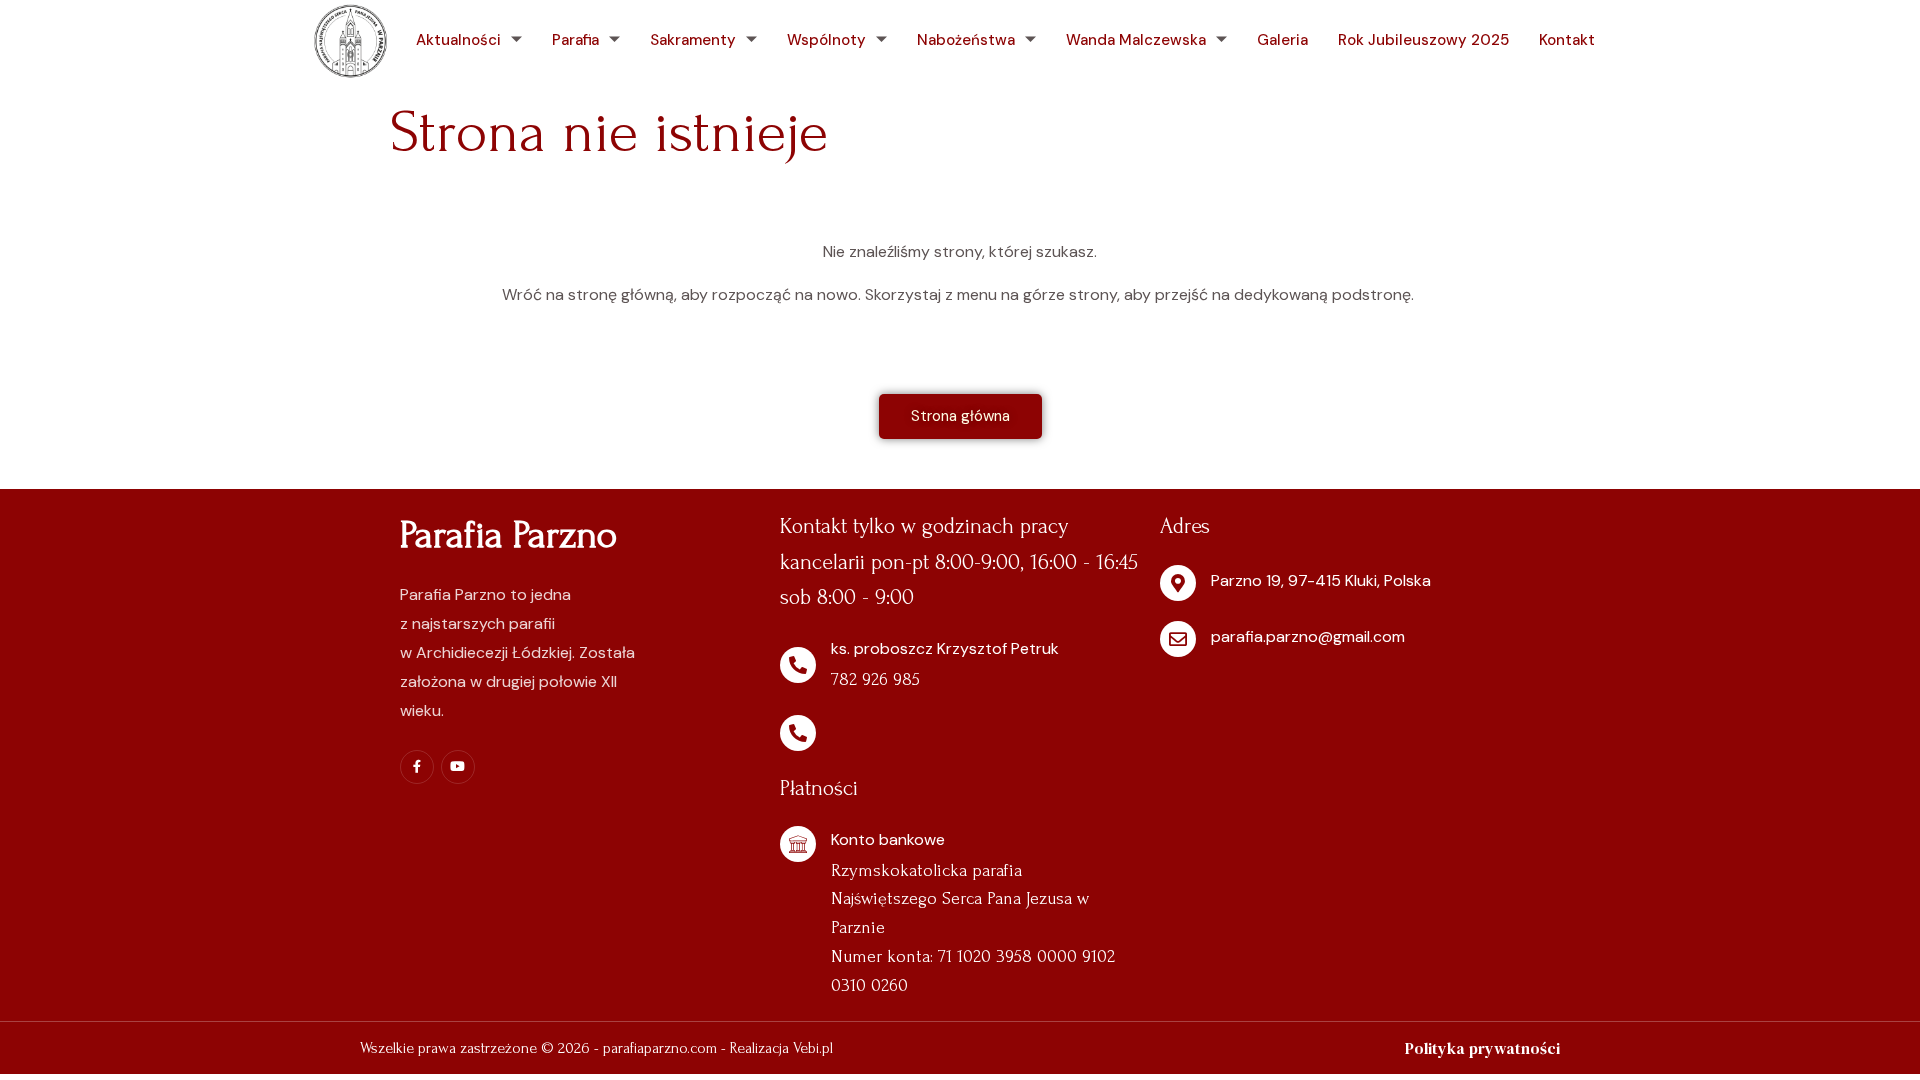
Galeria (1282, 40)
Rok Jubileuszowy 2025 (1423, 40)
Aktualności (458, 40)
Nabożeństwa (966, 40)
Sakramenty (693, 40)
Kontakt (1567, 40)
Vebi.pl (813, 1048)
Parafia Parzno (508, 535)
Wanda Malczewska (1136, 40)
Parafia (575, 40)
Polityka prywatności (1482, 1048)
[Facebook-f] (417, 767)
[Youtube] (458, 767)
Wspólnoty (826, 40)
